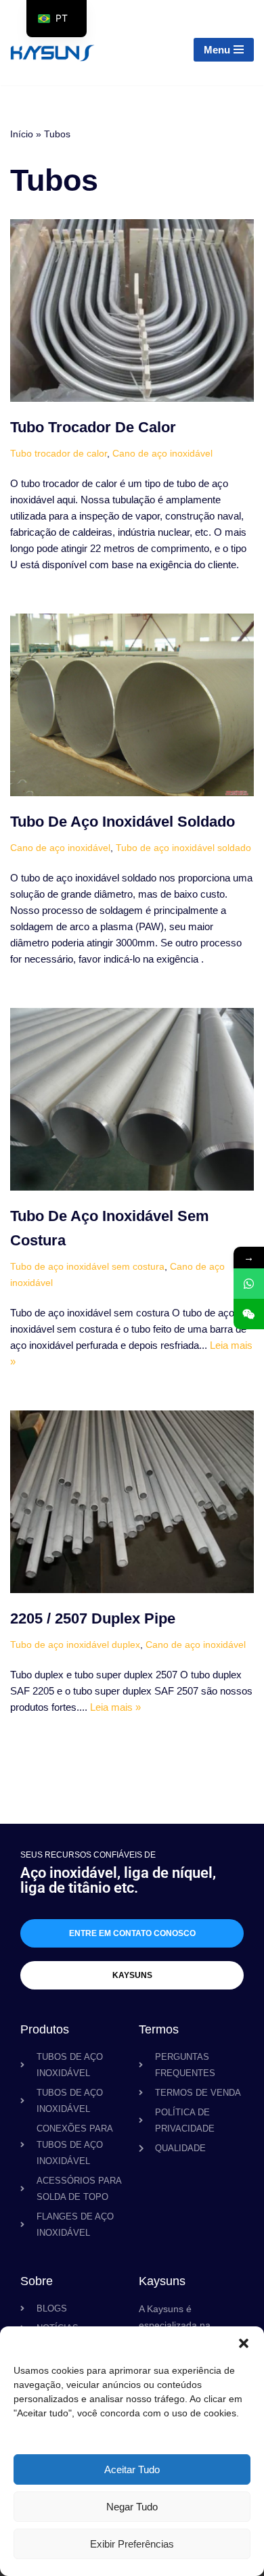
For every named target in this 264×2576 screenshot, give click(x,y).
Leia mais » (115, 1707)
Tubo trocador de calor (93, 427)
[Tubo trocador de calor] (132, 310)
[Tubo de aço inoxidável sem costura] (132, 1099)
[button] (244, 2343)
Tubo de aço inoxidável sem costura (87, 1267)
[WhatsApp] (249, 1284)
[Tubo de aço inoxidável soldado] (132, 705)
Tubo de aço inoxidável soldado (123, 822)
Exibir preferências (132, 2544)
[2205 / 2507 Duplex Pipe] (132, 1502)
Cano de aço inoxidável (162, 454)
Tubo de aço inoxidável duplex (75, 1645)
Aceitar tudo (132, 2469)
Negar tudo (132, 2507)
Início (22, 134)
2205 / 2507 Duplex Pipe (93, 1618)
